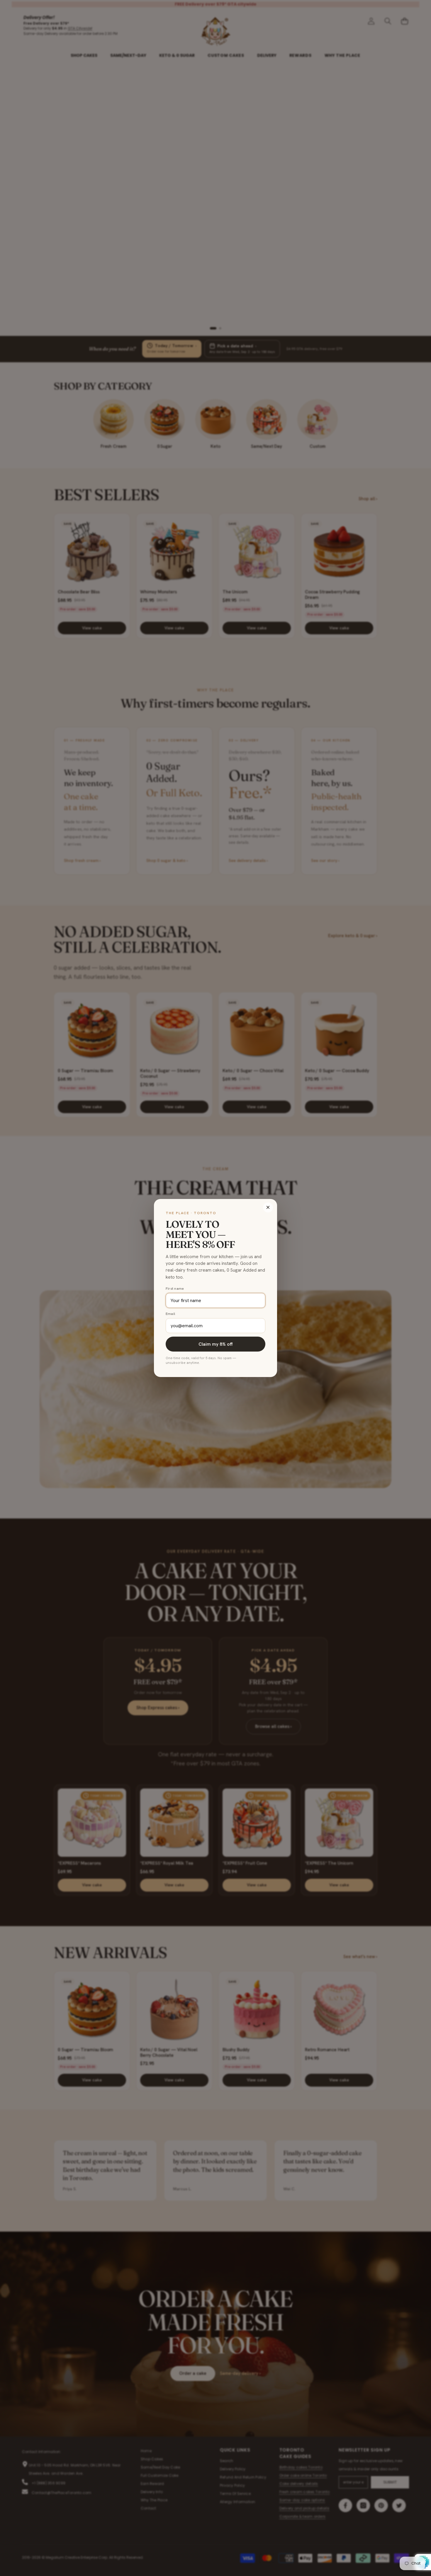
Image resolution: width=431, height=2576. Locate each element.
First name (175, 1289)
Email (170, 1314)
